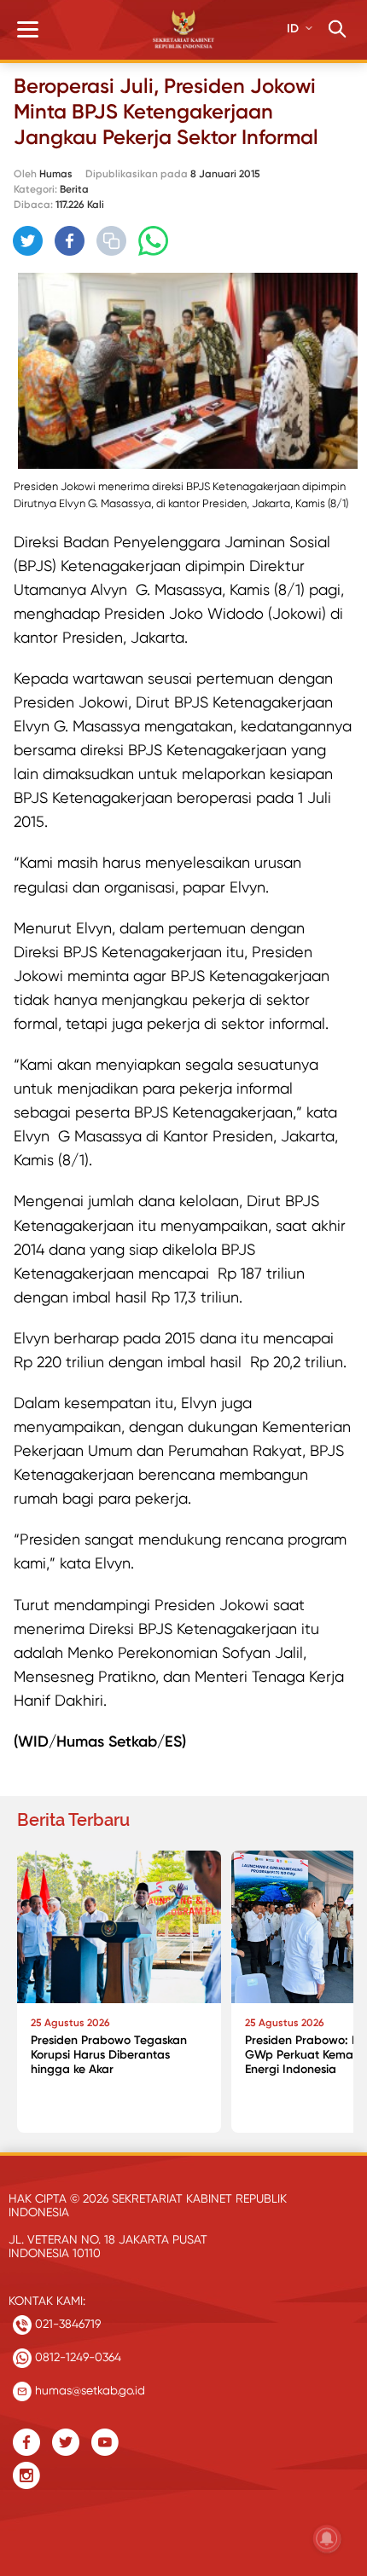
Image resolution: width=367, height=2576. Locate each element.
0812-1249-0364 (76, 2357)
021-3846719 (66, 2324)
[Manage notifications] (327, 2538)
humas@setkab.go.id (88, 2390)
